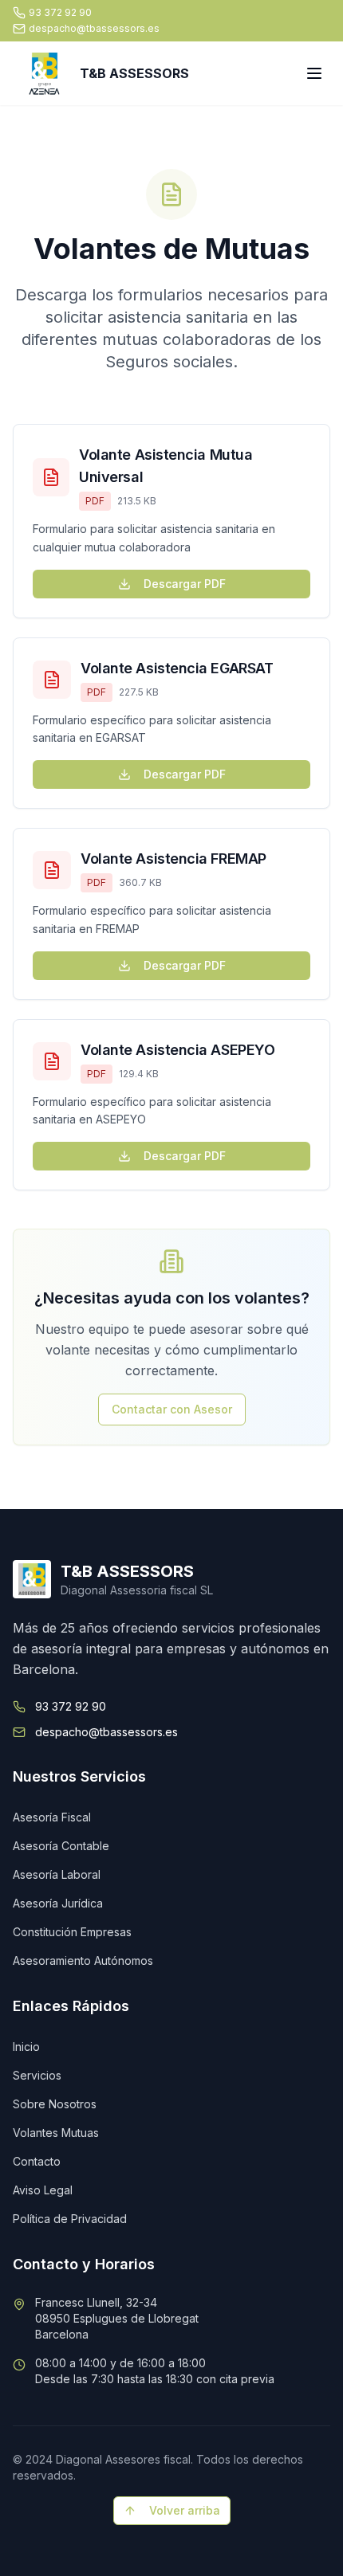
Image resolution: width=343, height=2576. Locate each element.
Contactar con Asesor (172, 1409)
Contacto (37, 2161)
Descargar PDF (185, 584)
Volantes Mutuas (56, 2133)
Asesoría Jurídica (58, 1903)
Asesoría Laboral (57, 1874)
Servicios (37, 2075)
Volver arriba (185, 2510)
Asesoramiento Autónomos (83, 1960)
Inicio (26, 2047)
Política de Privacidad (70, 2219)
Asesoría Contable (61, 1846)
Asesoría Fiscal (52, 1817)
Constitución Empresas (72, 1932)
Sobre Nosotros (55, 2104)
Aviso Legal (43, 2190)
